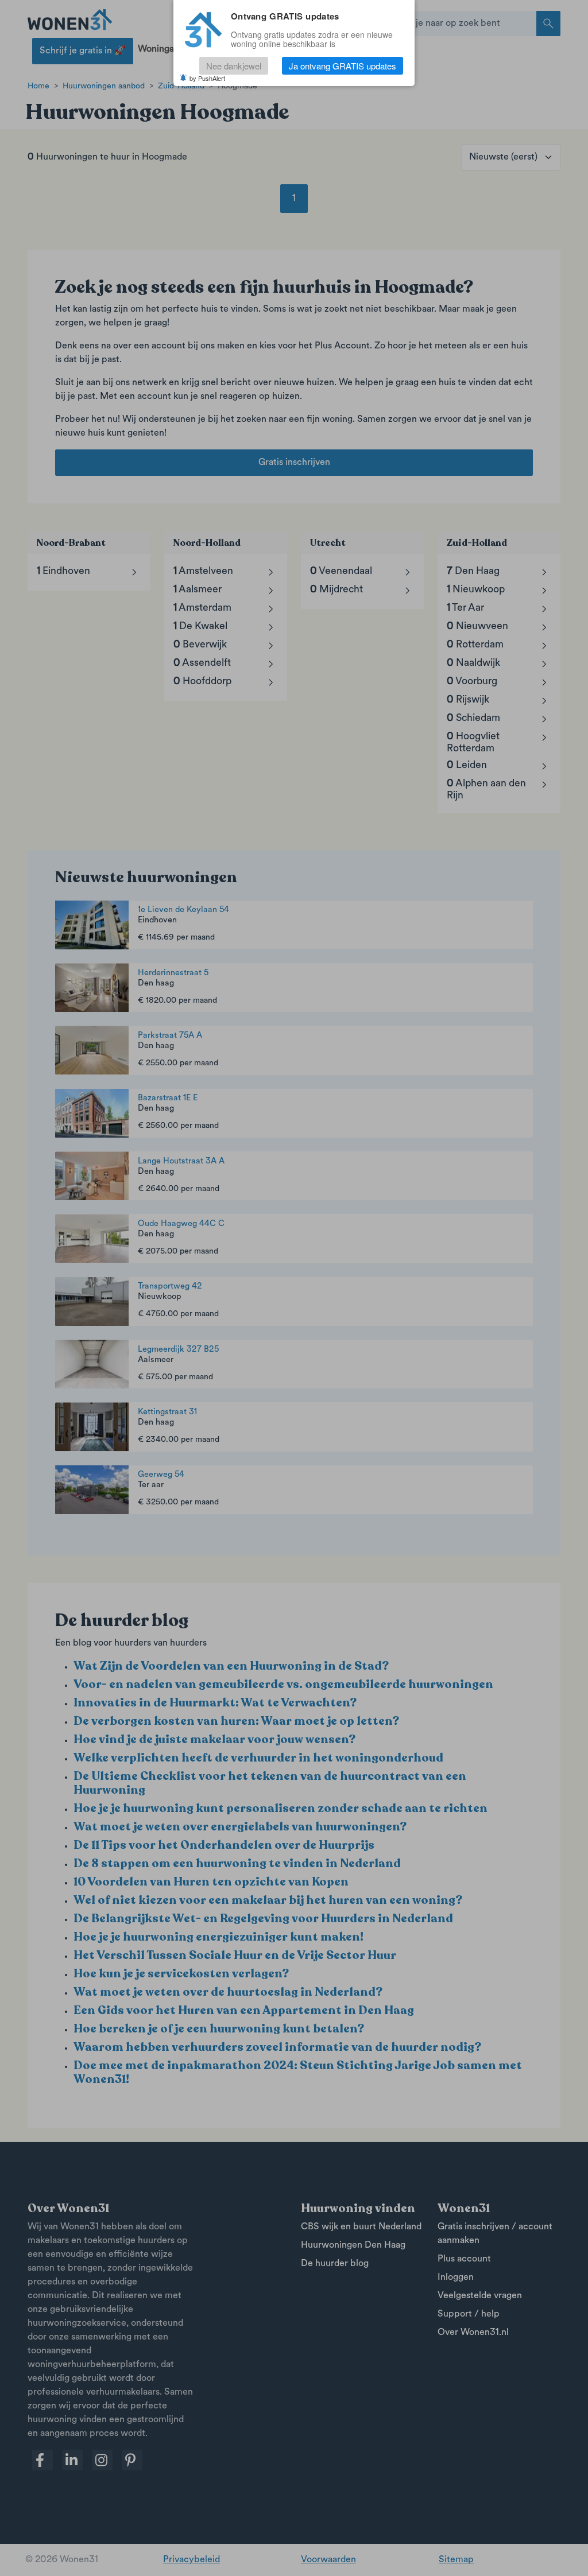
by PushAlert (207, 78)
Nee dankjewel (234, 66)
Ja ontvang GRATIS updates (343, 66)
